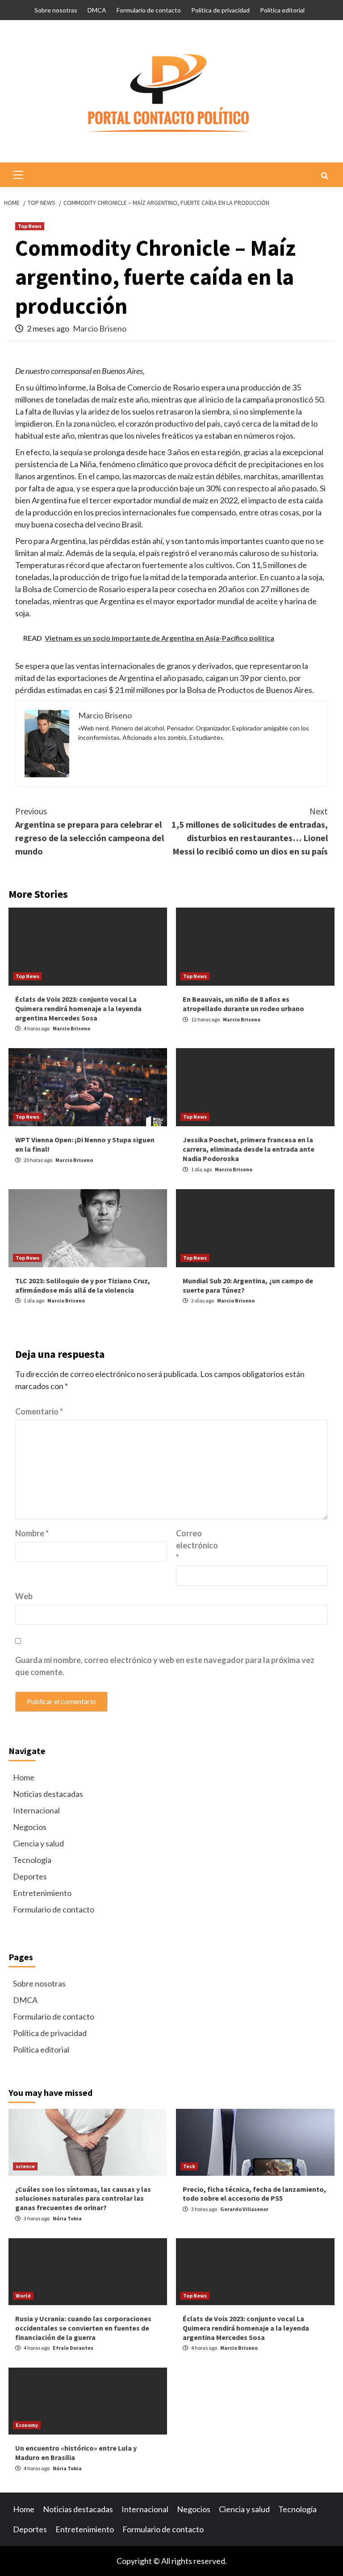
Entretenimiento (42, 1893)
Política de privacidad (220, 10)
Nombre (32, 1533)
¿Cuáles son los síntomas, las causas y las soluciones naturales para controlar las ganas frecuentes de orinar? (83, 2199)
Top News (30, 226)
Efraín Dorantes (73, 2348)
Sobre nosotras (56, 10)
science (25, 2166)
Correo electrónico (197, 1545)
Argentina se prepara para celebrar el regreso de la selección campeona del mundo (90, 831)
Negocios (30, 1827)
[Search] (324, 176)
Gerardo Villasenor (244, 2209)
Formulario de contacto (149, 10)
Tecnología (32, 1860)
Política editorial (282, 10)
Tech (189, 2166)
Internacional (36, 1810)
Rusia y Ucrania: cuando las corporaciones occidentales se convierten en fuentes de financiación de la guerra (83, 2328)
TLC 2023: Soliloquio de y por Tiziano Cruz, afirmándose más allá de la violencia (83, 1285)
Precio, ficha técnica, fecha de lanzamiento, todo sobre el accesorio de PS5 (254, 2194)
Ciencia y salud (38, 1843)
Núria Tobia (67, 2218)
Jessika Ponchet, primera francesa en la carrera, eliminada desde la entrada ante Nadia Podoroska (249, 1149)
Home (24, 1777)
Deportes (30, 1876)
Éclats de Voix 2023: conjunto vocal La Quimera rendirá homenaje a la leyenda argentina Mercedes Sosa (78, 1008)
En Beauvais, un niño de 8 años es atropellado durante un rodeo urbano (243, 1004)
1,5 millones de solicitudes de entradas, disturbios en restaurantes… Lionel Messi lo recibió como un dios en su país (250, 831)
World (23, 2296)
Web (24, 1596)
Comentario (39, 1411)
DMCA (97, 10)
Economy (27, 2425)
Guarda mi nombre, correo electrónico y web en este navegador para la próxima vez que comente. (165, 1666)
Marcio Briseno (100, 328)
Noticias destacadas (48, 1794)
